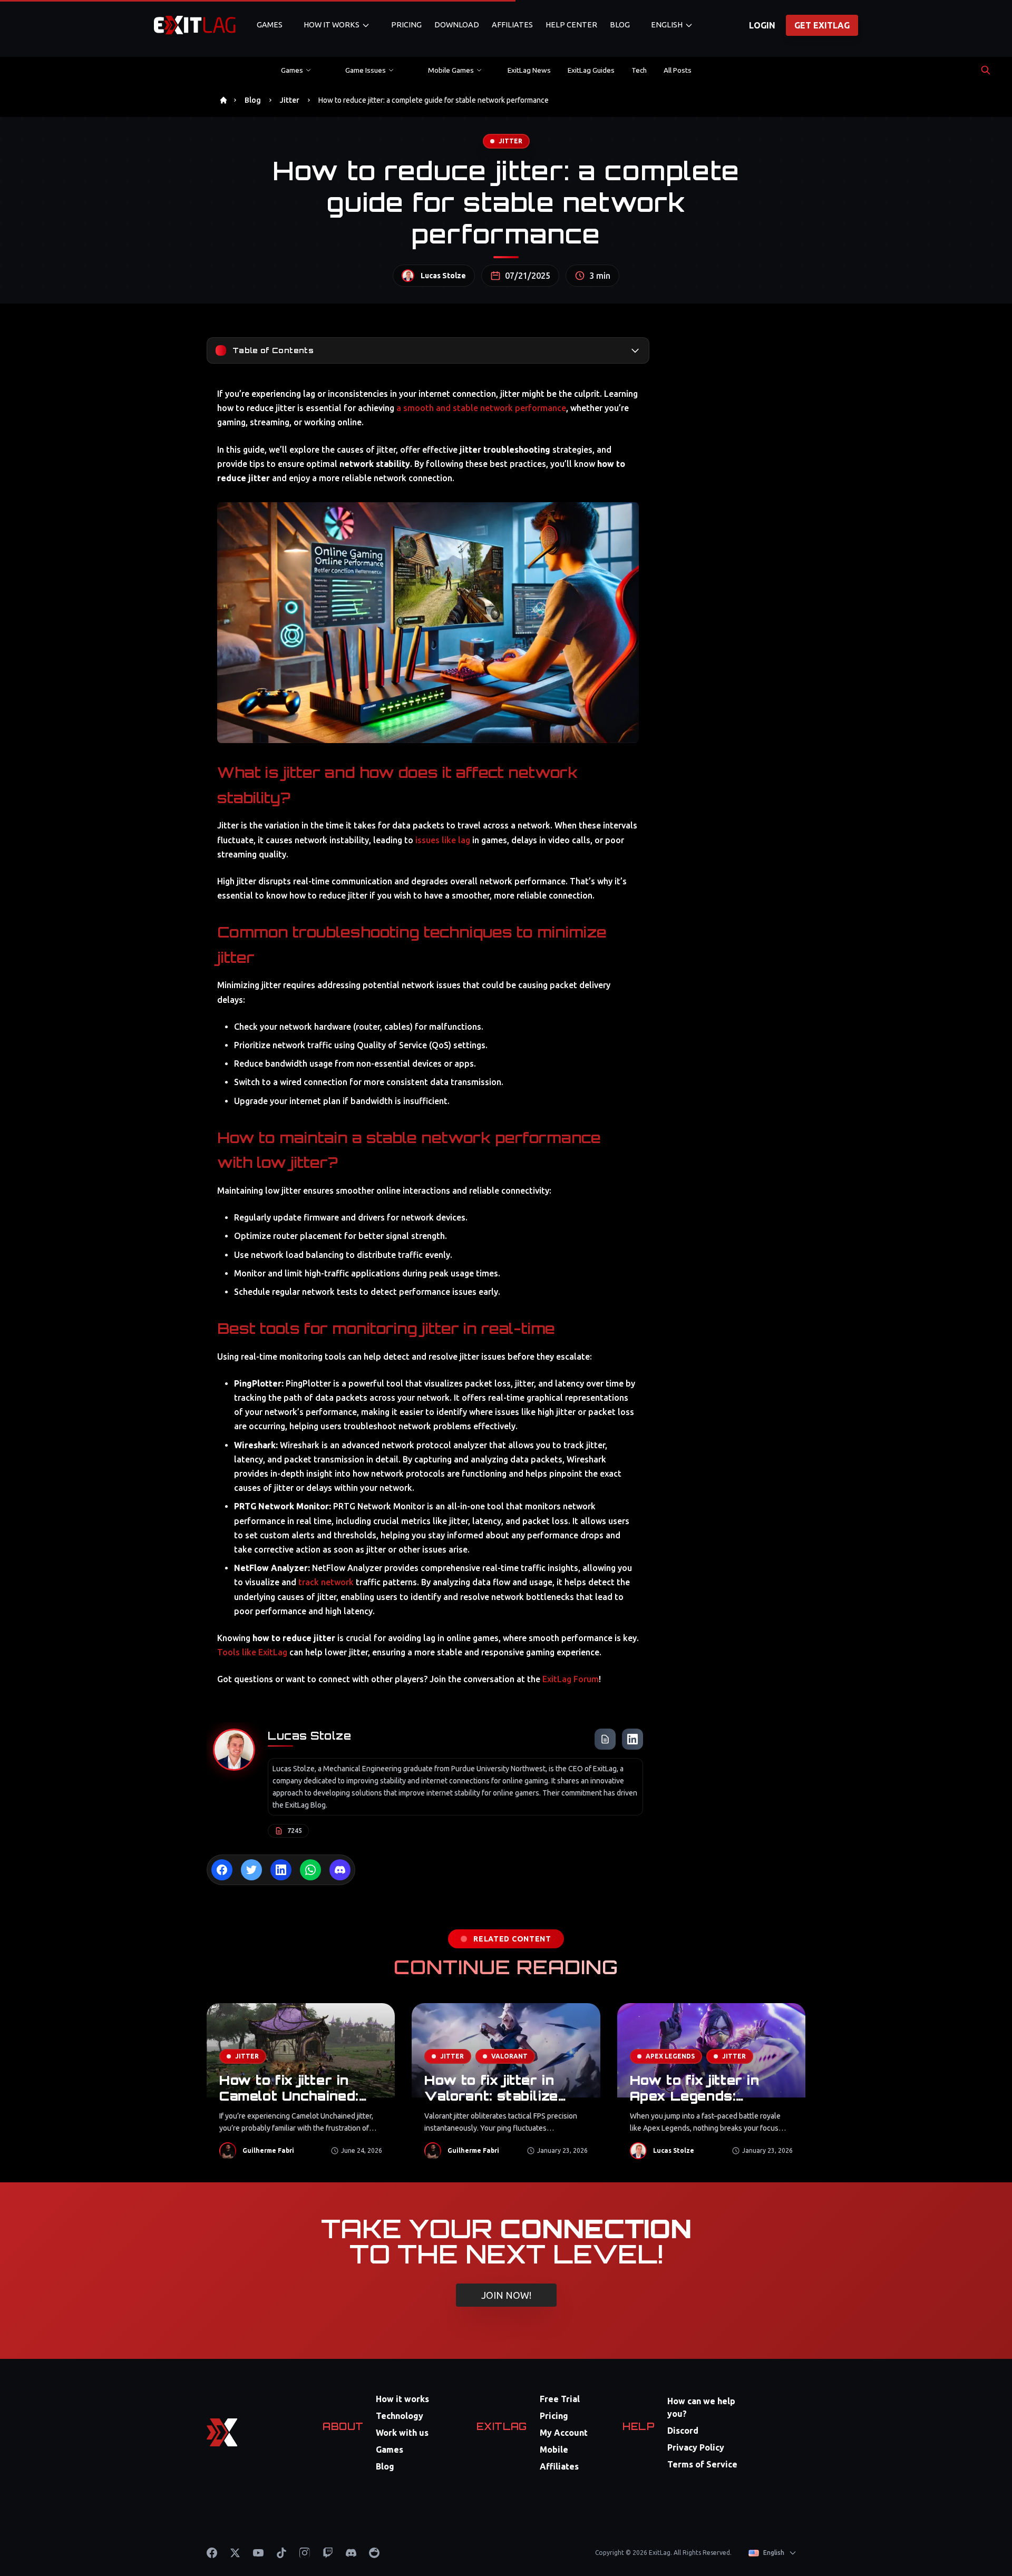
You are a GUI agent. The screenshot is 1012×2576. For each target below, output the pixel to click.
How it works (402, 2399)
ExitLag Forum (571, 1679)
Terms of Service (702, 2464)
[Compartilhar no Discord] (340, 1870)
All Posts (678, 70)
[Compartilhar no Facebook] (222, 1870)
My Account (564, 2433)
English (667, 25)
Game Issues (366, 70)
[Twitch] (328, 2553)
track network (326, 1582)
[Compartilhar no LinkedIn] (281, 1870)
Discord (683, 2431)
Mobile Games (451, 70)
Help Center (571, 25)
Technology (400, 2416)
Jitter (290, 100)
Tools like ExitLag (252, 1652)
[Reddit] (374, 2553)
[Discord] (351, 2553)
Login (762, 25)
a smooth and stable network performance (481, 408)
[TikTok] (281, 2553)
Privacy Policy (696, 2447)
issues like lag (443, 840)
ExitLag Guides (591, 70)
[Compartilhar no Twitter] (251, 1870)
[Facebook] (212, 2553)
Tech (639, 70)
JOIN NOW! (506, 2295)
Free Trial (560, 2399)
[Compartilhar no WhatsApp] (310, 1870)
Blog (620, 25)
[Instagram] (305, 2553)
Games (270, 25)
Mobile (554, 2450)
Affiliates (512, 25)
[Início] (223, 100)
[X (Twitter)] (235, 2553)
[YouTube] (258, 2553)
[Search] (986, 70)
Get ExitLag (822, 25)
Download (457, 25)
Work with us (402, 2433)
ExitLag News (529, 70)
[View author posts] (605, 1739)
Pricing (406, 25)
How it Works (332, 25)
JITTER (510, 141)
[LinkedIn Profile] (632, 1739)
